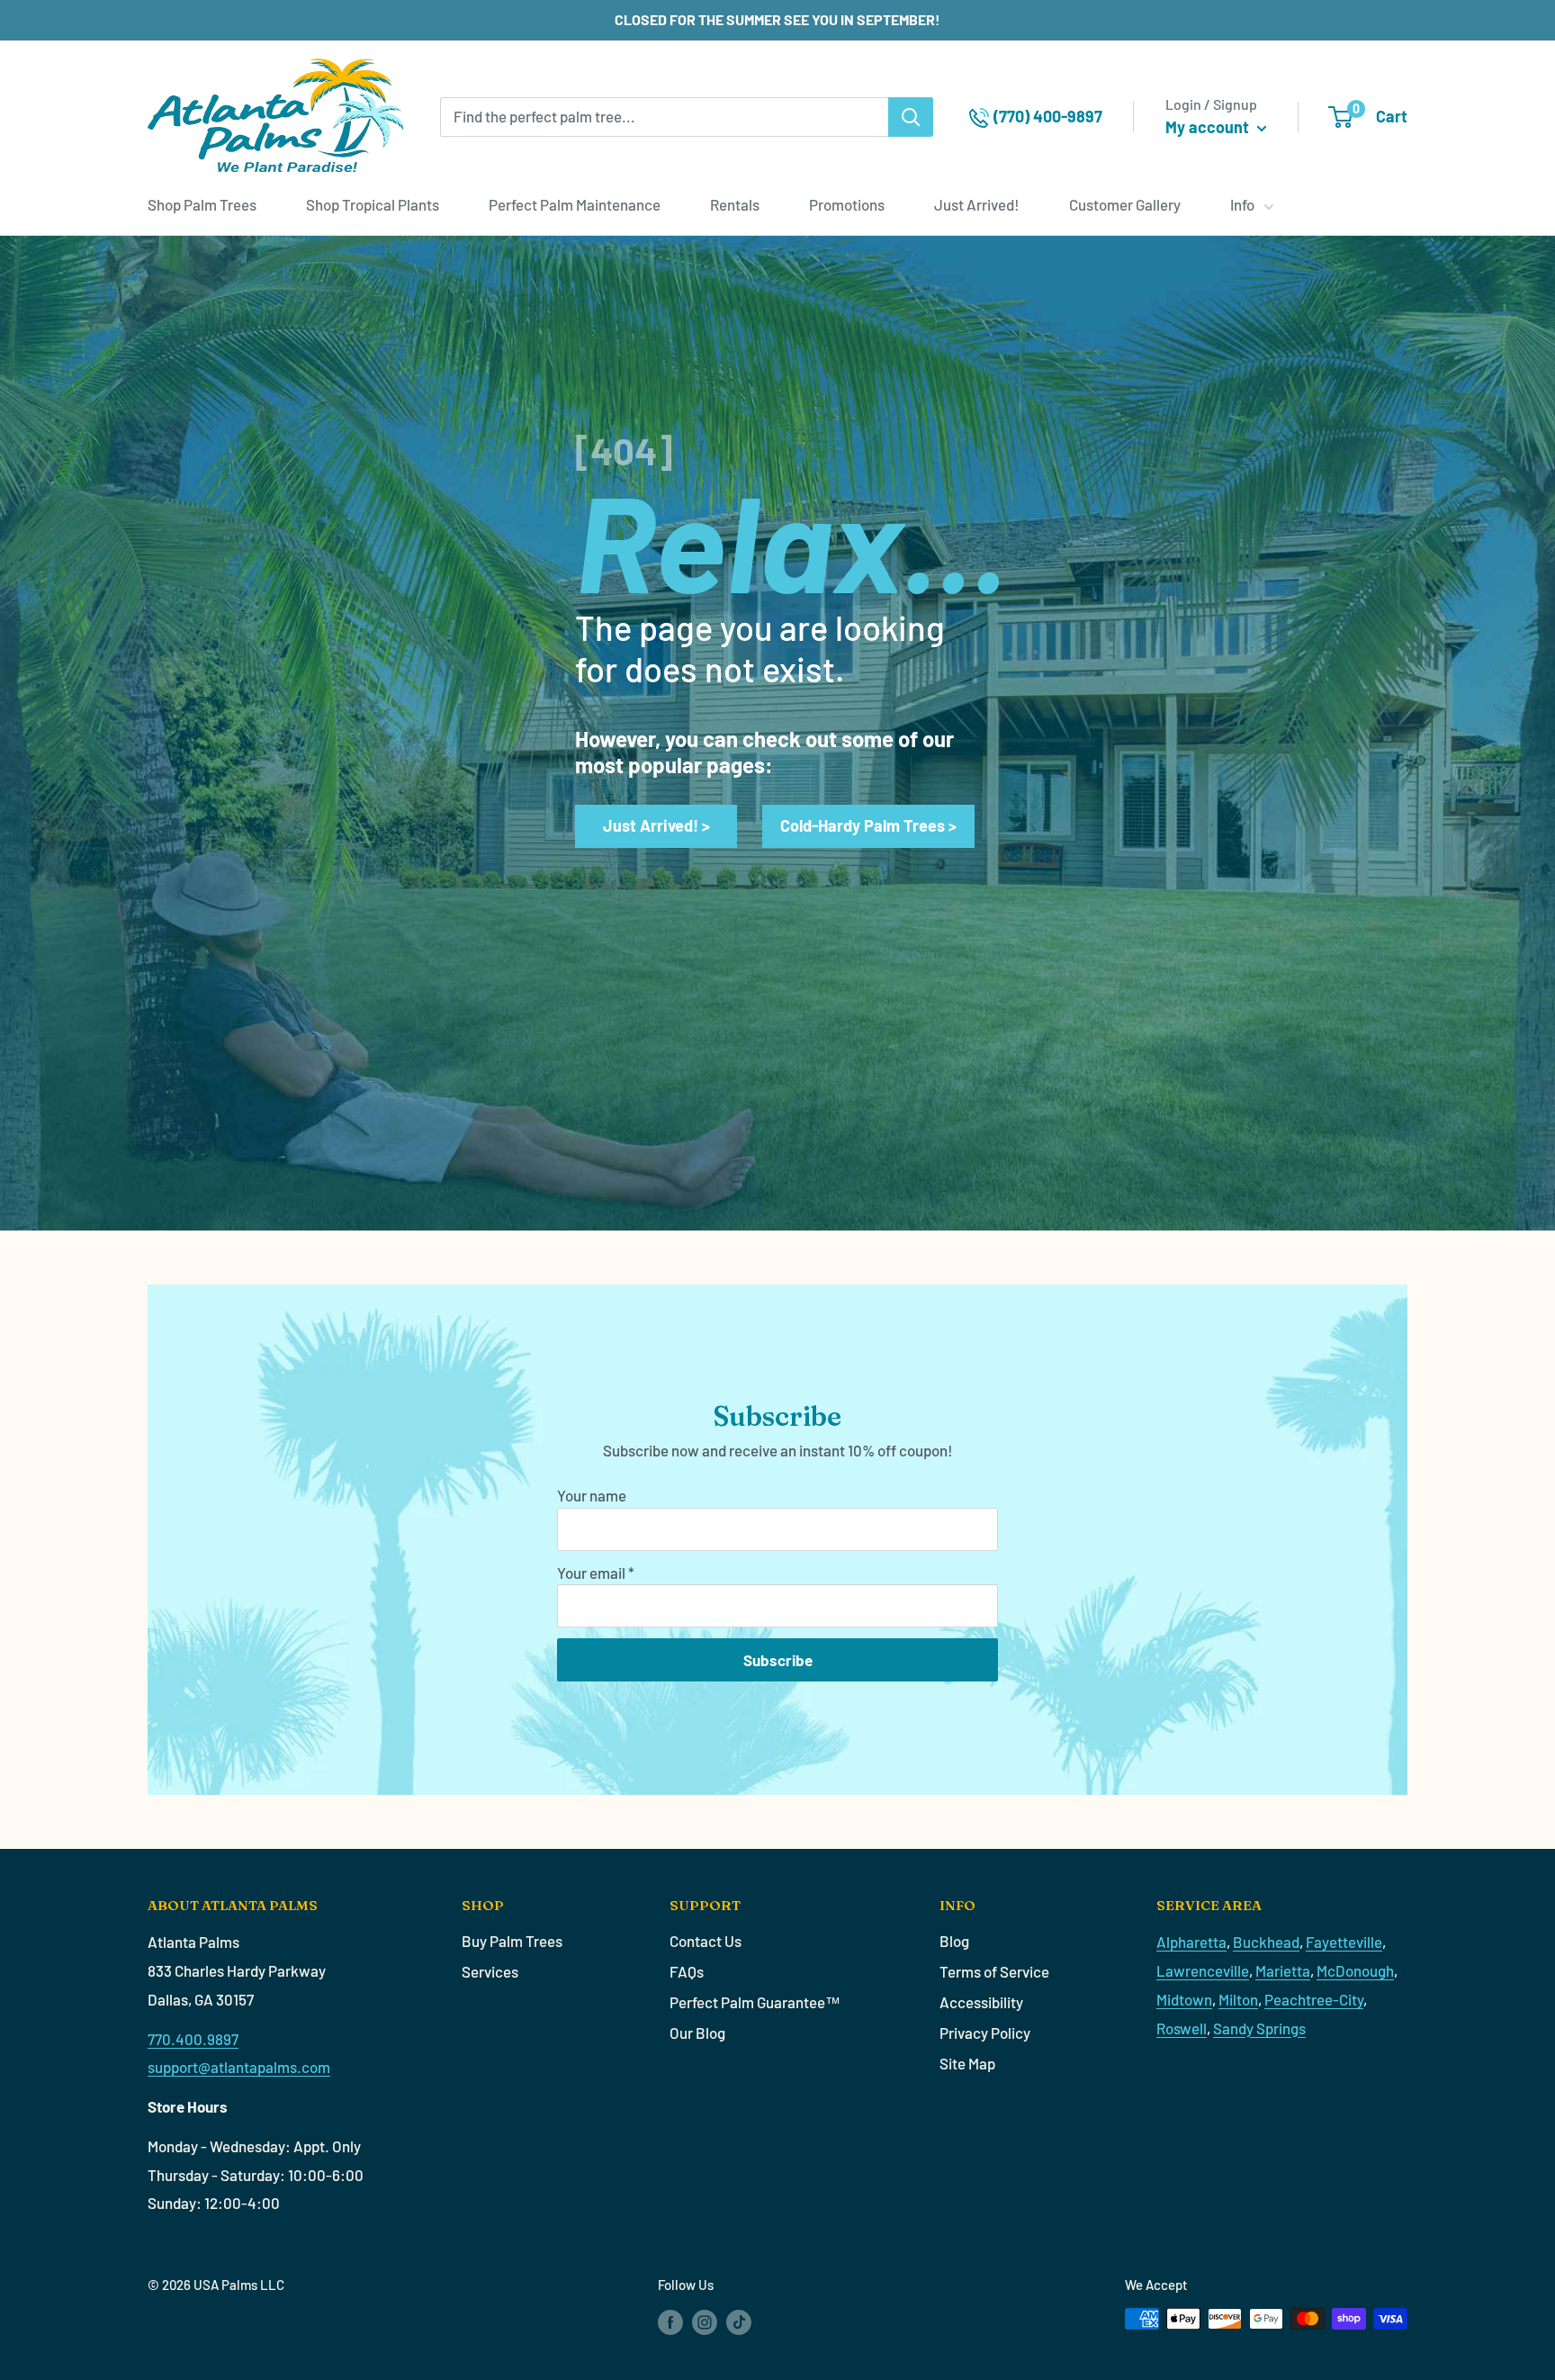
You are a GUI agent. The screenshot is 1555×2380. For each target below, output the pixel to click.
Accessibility (981, 2002)
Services (490, 1971)
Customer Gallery (1125, 204)
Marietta (1283, 1970)
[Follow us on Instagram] (705, 2321)
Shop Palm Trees (202, 204)
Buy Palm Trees (512, 1941)
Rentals (735, 204)
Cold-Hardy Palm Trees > (868, 825)
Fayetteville (1344, 1942)
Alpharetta (1191, 1942)
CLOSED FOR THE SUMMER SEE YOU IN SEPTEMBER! (777, 19)
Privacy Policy (985, 2033)
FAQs (687, 1971)
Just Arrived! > (656, 825)
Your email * (596, 1573)
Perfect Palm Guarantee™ (755, 2002)
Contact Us (706, 1941)
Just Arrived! (977, 204)
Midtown (1184, 1999)
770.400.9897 (193, 2039)
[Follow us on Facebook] (670, 2321)
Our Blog (697, 2033)
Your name (592, 1495)
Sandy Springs (1259, 2028)
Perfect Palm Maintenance (575, 204)
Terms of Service (994, 1971)
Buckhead (1266, 1942)
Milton (1238, 1999)
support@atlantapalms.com (239, 2067)
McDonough (1355, 1970)
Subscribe (778, 1660)
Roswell (1182, 2028)
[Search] (911, 117)
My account (1209, 127)
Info (1242, 204)
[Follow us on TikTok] (739, 2321)
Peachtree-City (1314, 1999)
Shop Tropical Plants (373, 204)
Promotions (847, 204)
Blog (954, 1941)
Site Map (967, 2063)
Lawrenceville (1203, 1970)
